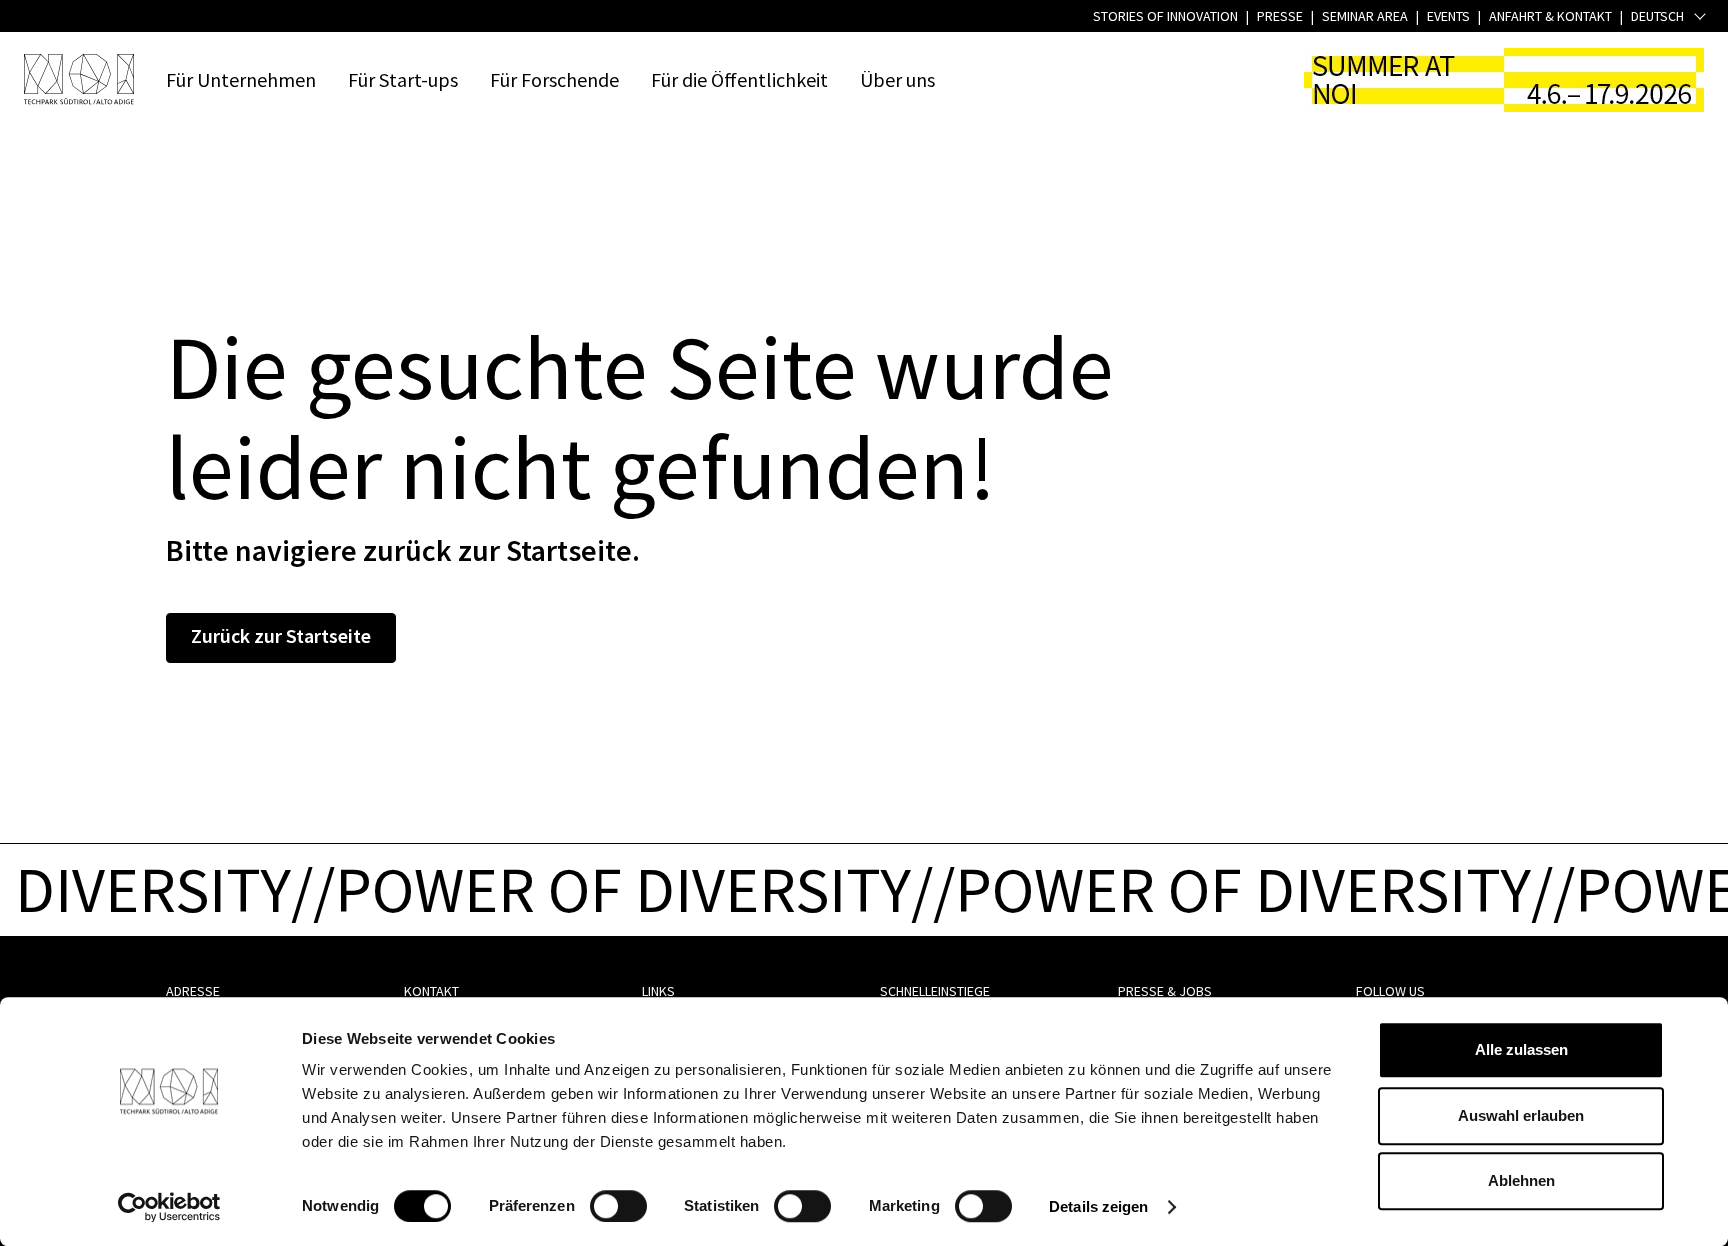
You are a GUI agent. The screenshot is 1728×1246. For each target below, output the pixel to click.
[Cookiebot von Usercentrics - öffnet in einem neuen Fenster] (169, 1207)
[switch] (618, 1206)
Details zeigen (1098, 1206)
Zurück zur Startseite (281, 635)
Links (658, 991)
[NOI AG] (79, 79)
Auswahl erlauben (1521, 1115)
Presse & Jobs (1165, 991)
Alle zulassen (1521, 1049)
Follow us (1390, 991)
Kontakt (431, 991)
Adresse (193, 991)
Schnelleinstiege (935, 991)
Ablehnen (1521, 1180)
